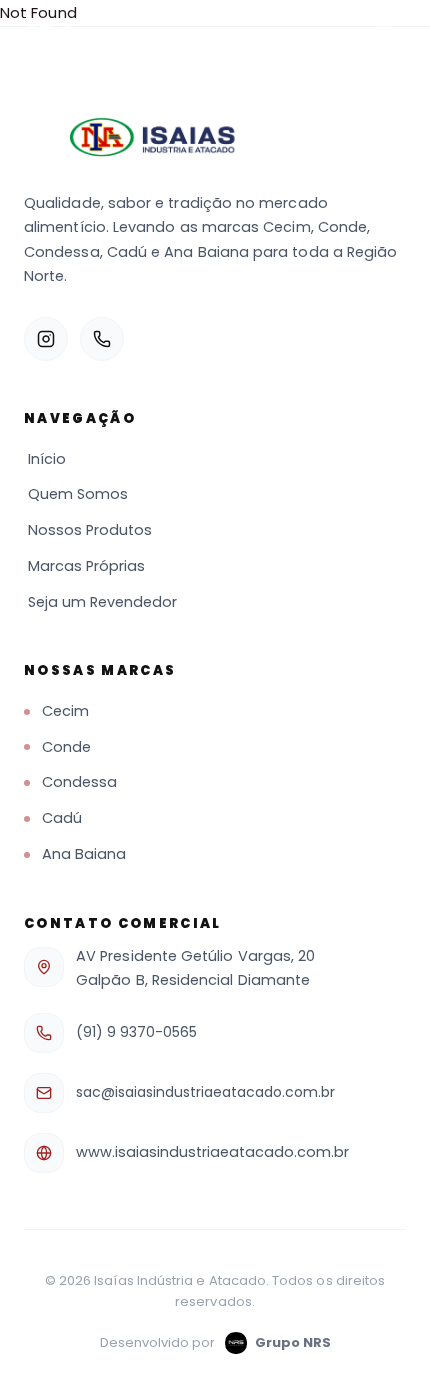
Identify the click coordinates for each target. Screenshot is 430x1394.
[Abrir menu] (384, 36)
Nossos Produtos (90, 530)
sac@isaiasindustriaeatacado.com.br (205, 1092)
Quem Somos (78, 494)
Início (47, 459)
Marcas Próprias (86, 566)
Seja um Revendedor (102, 602)
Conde (66, 747)
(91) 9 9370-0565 (136, 1032)
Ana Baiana (84, 854)
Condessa (79, 782)
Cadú (62, 818)
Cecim (65, 711)
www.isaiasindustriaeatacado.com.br (212, 1152)
